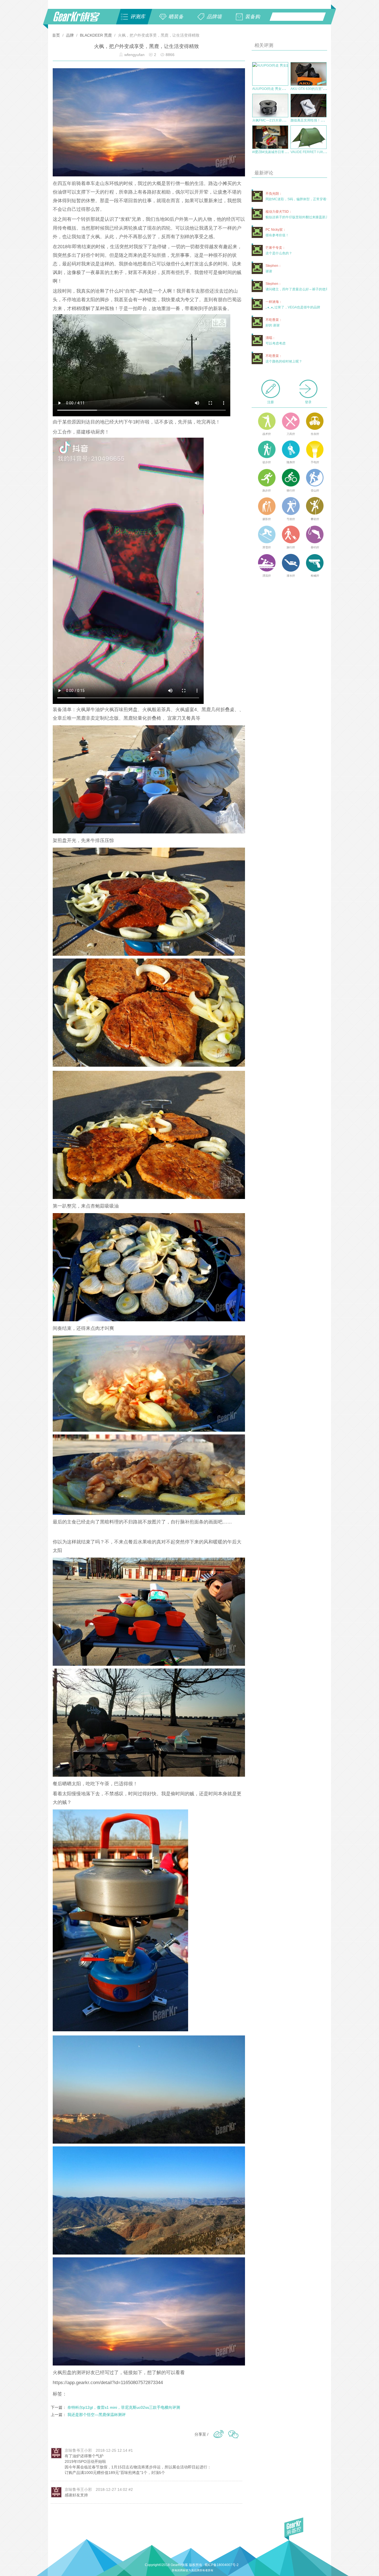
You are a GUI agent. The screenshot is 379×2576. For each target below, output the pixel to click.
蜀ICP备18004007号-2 (222, 2565)
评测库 (138, 17)
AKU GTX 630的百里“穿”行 (310, 89)
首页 (57, 35)
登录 (308, 402)
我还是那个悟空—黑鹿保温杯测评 (97, 2415)
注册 (271, 402)
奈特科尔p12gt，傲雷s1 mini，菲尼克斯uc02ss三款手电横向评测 (124, 2407)
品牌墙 (214, 17)
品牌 (70, 35)
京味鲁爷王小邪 (78, 2450)
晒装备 (176, 17)
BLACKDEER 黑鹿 (96, 35)
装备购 (252, 17)
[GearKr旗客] (80, 20)
